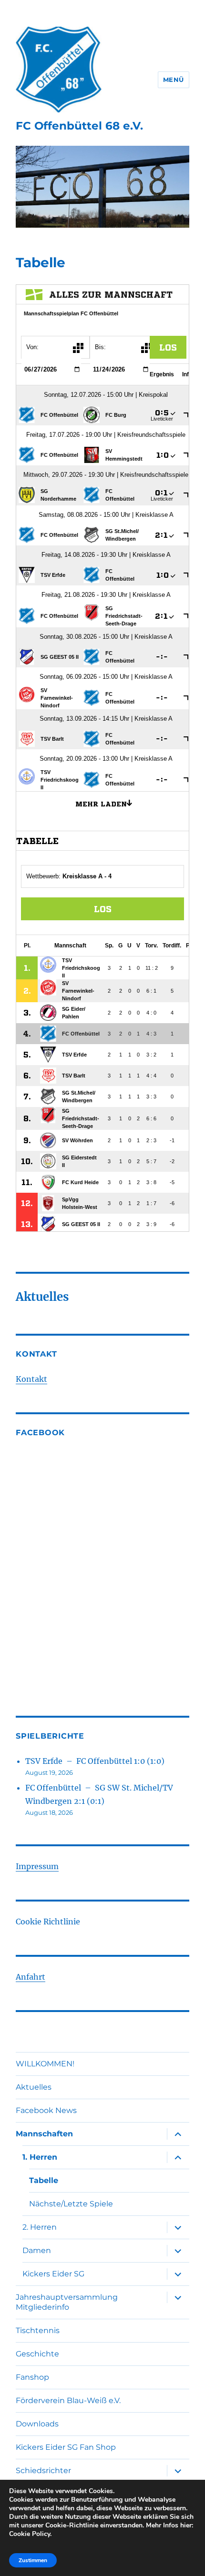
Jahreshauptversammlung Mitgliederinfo (67, 2302)
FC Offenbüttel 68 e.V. (79, 126)
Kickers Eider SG (53, 2274)
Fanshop (32, 2377)
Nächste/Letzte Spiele (71, 2204)
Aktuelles (34, 2087)
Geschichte (37, 2354)
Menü (174, 80)
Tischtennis (38, 2330)
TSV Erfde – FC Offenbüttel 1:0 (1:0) (95, 1761)
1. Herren (40, 2157)
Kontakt (31, 1379)
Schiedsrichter (43, 2470)
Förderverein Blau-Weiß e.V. (68, 2400)
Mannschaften (44, 2134)
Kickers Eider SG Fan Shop (66, 2447)
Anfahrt (31, 1977)
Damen (37, 2250)
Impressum (37, 1866)
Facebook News (46, 2110)
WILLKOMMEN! (45, 2064)
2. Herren (40, 2227)
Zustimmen (33, 2560)
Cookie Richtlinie (48, 1922)
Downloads (37, 2424)
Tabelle (44, 2180)
